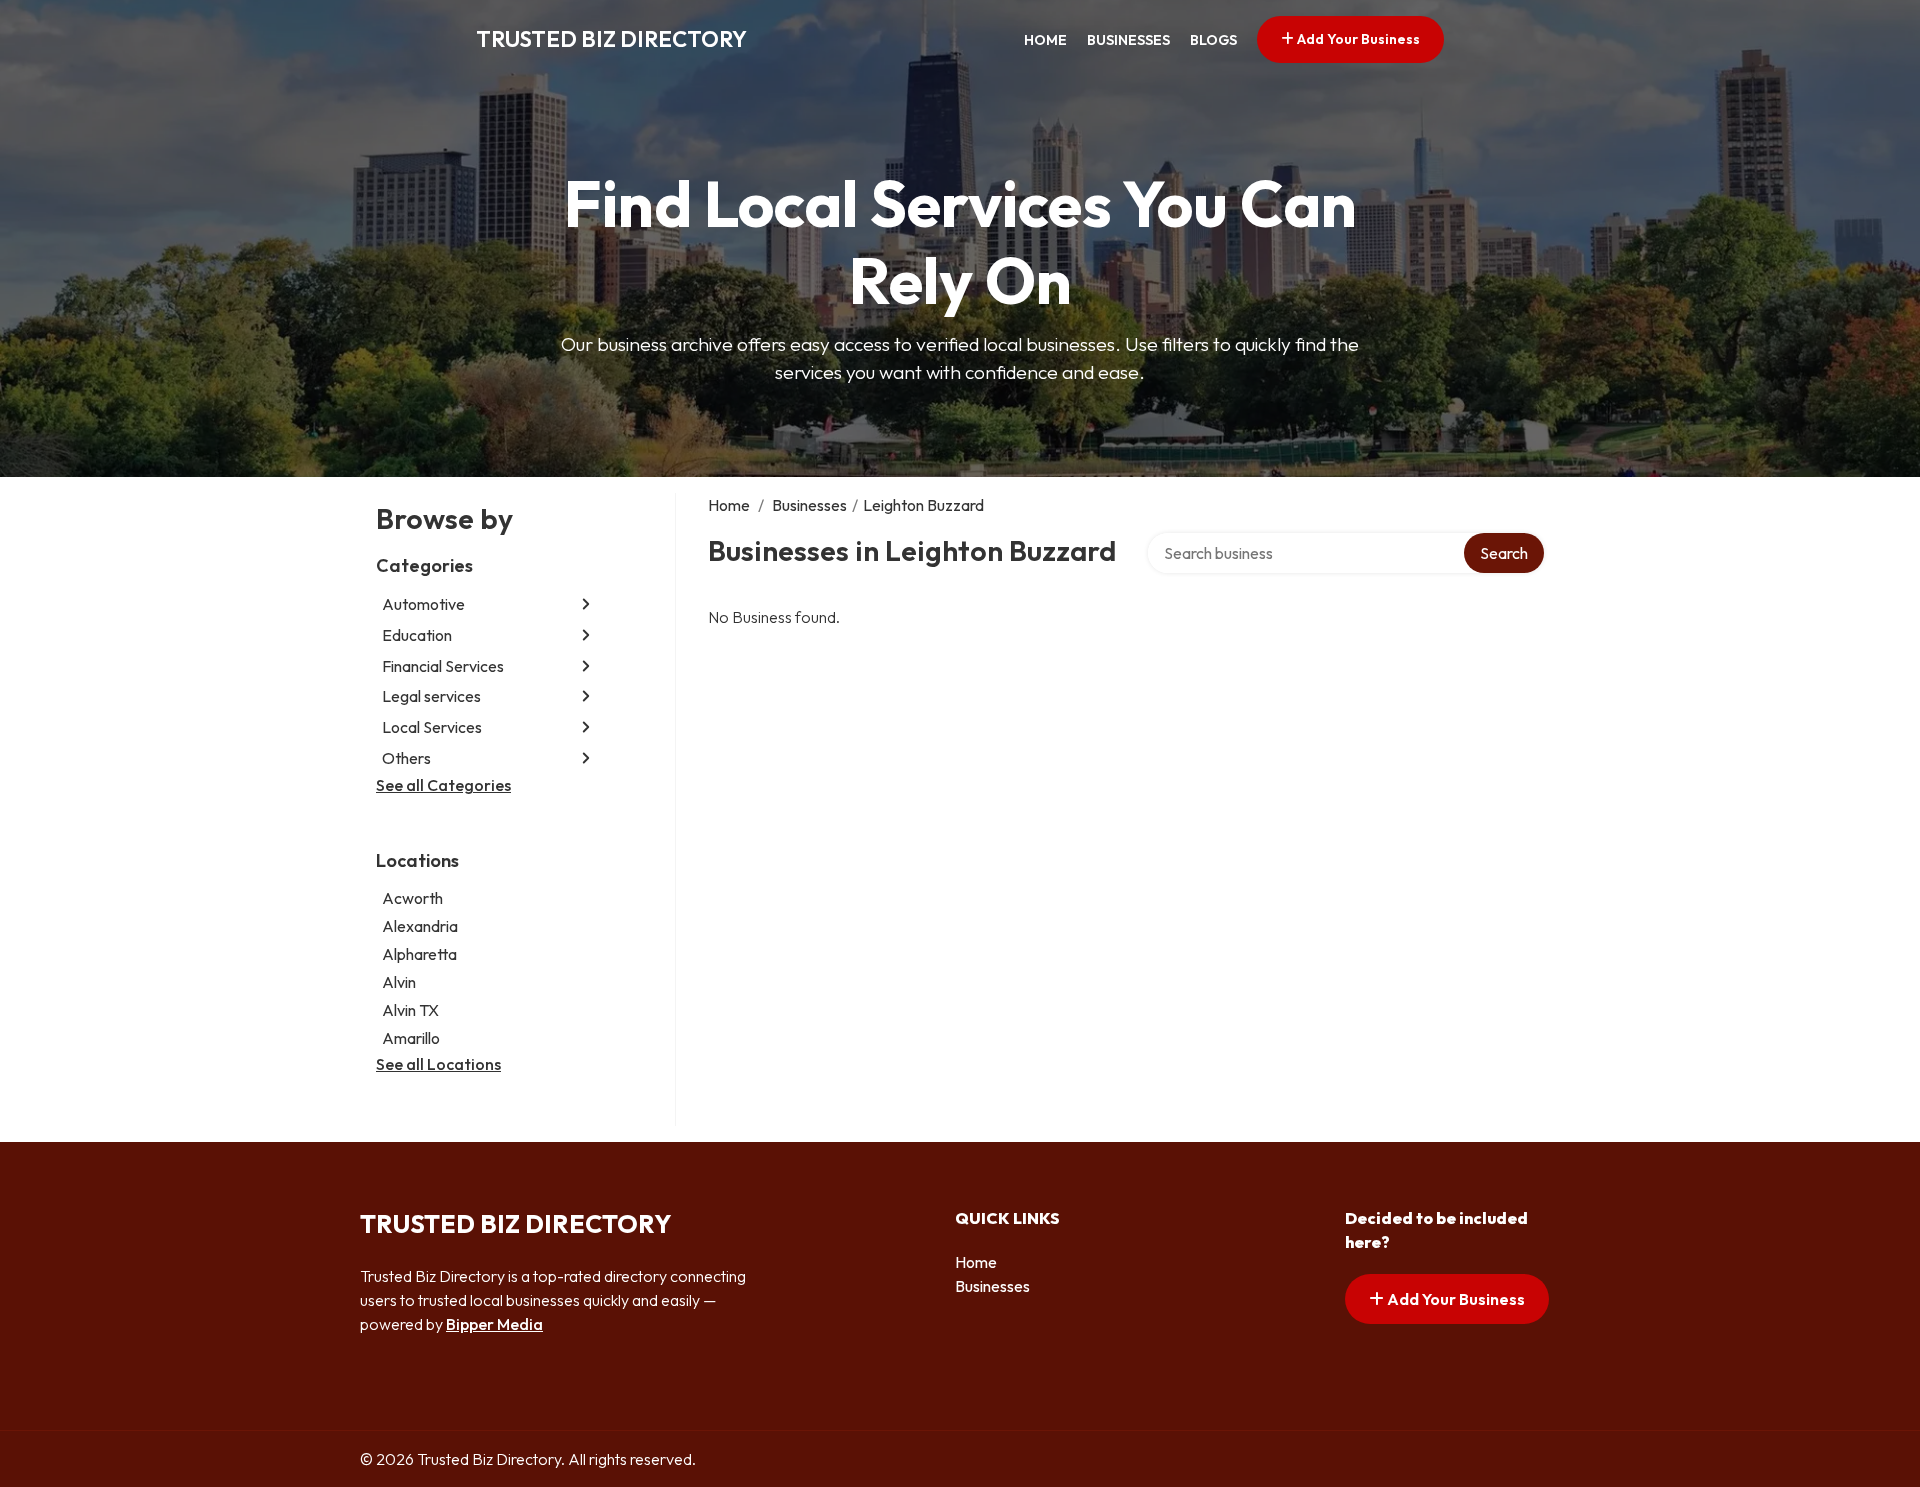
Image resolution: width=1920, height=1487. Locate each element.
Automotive (423, 604)
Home (1045, 40)
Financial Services (443, 666)
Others (406, 758)
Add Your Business (1357, 39)
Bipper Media (494, 1324)
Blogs (1213, 40)
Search (1504, 553)
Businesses (1128, 40)
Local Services (432, 727)
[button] (586, 604)
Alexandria (420, 926)
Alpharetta (419, 954)
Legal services (431, 696)
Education (417, 635)
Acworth (412, 898)
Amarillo (411, 1038)
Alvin (399, 982)
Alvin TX (410, 1010)
